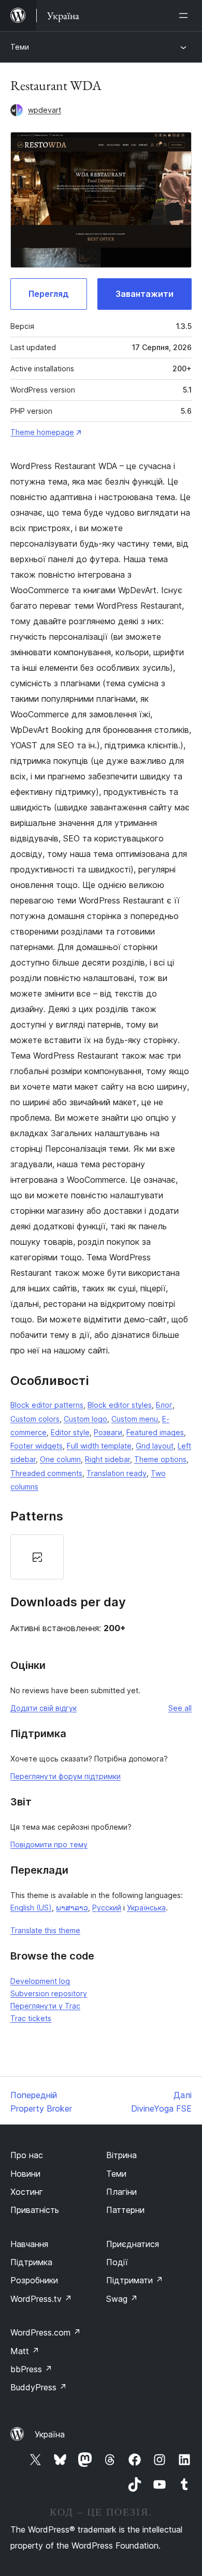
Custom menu (135, 1419)
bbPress (31, 2369)
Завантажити (145, 294)
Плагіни (121, 2192)
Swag (122, 2299)
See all (180, 1708)
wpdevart (45, 110)
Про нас (27, 2155)
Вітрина (121, 2155)
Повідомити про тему (49, 1844)
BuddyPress (39, 2387)
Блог (164, 1405)
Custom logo (85, 1419)
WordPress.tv (41, 2299)
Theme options (160, 1459)
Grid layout (155, 1446)
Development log (40, 1981)
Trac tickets (31, 2018)
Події (117, 2262)
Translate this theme (45, 1930)
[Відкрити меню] (185, 16)
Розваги (108, 1432)
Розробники (34, 2280)
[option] (37, 1557)
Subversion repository (49, 1993)
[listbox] (101, 1557)
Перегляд (49, 294)
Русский (107, 1908)
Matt (25, 2351)
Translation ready (117, 1473)
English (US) (31, 1908)
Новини (25, 2174)
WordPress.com (46, 2332)
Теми (20, 47)
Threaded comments (46, 1473)
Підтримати (135, 2280)
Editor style (70, 1432)
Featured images (155, 1432)
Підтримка (31, 2262)
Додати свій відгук (44, 1708)
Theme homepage (42, 432)
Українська (146, 1908)
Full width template (99, 1446)
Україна (50, 2434)
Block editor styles (120, 1405)
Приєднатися (133, 2244)
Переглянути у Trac (45, 2006)
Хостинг (27, 2192)
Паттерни (125, 2210)
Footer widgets (37, 1446)
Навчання (29, 2244)
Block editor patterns (47, 1405)
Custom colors (35, 1419)
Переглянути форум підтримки (66, 1776)
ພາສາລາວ (72, 1908)
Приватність (35, 2210)
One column (60, 1459)
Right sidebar (107, 1459)
